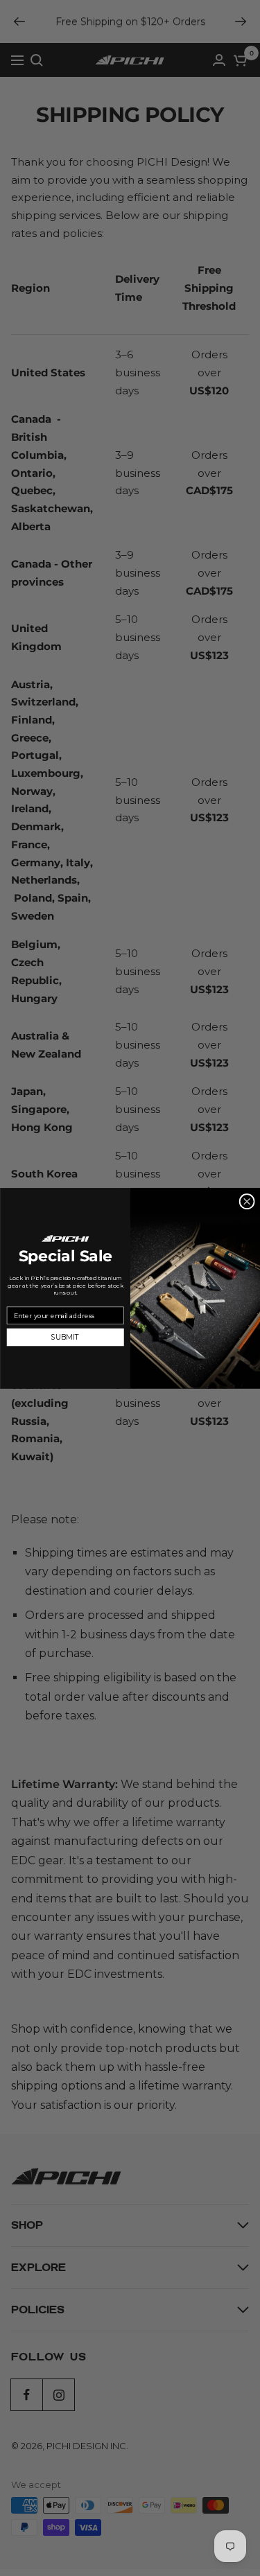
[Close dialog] (246, 1201)
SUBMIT (65, 1337)
